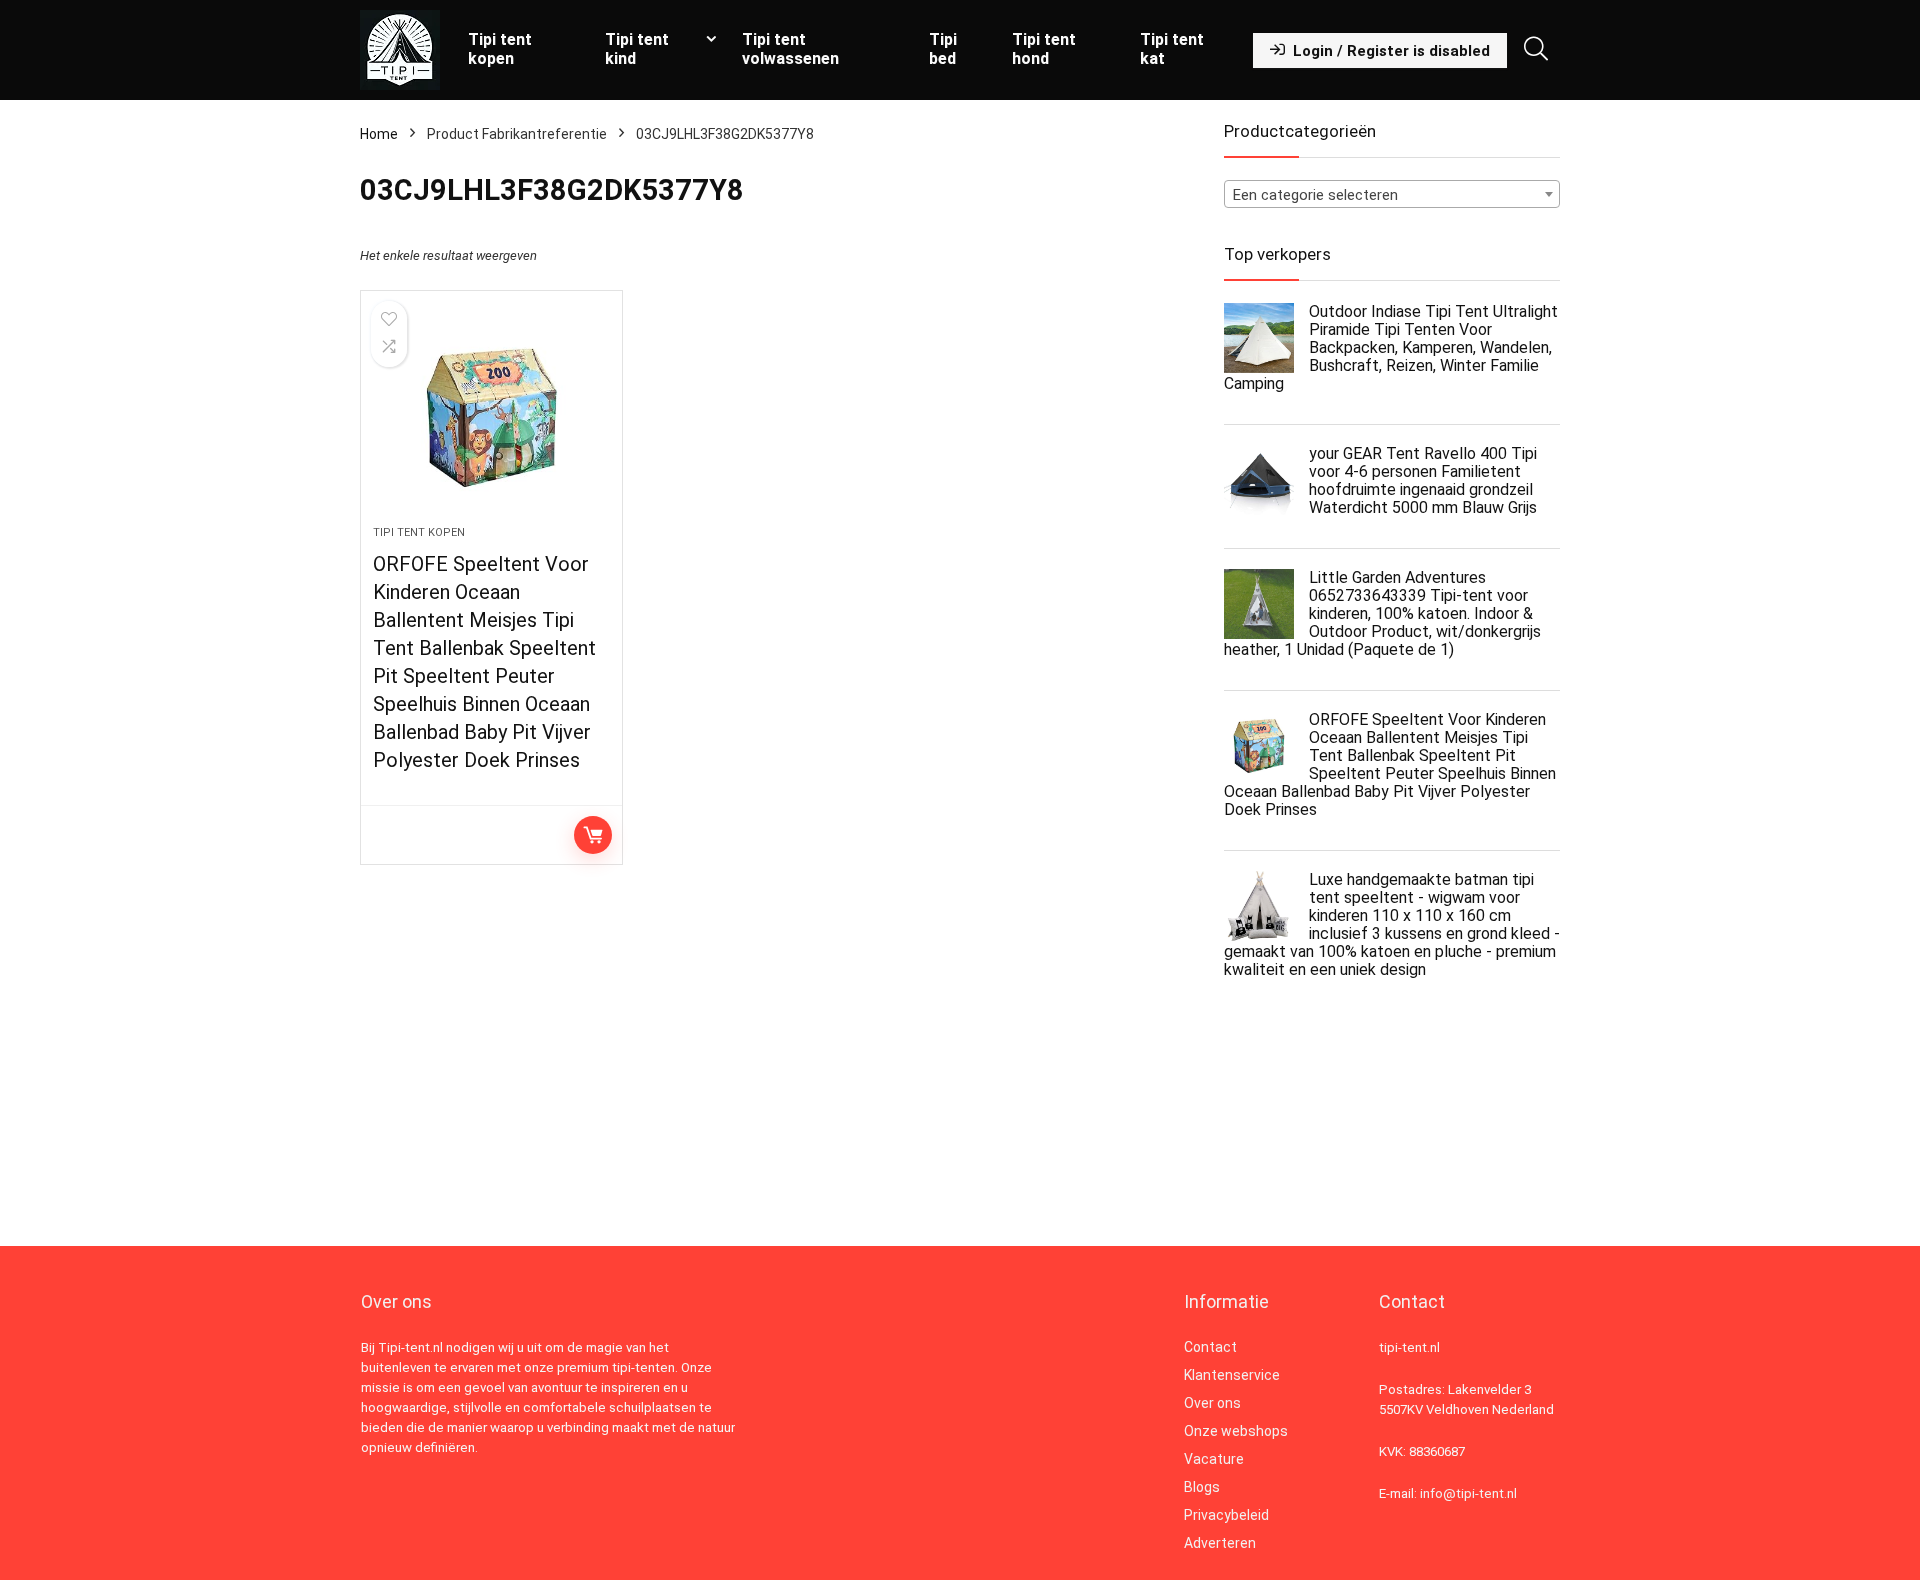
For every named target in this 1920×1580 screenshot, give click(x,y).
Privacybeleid (1226, 1515)
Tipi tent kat (1172, 49)
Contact (1210, 1347)
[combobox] (1392, 194)
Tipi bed (943, 49)
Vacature (1214, 1459)
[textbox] (1392, 195)
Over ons (1212, 1403)
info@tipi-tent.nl (1468, 1493)
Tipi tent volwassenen (790, 49)
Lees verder (593, 835)
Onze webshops (1236, 1431)
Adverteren (1220, 1543)
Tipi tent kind (637, 49)
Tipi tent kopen (500, 49)
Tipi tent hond (1044, 49)
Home (379, 134)
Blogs (1202, 1487)
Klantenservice (1232, 1375)
